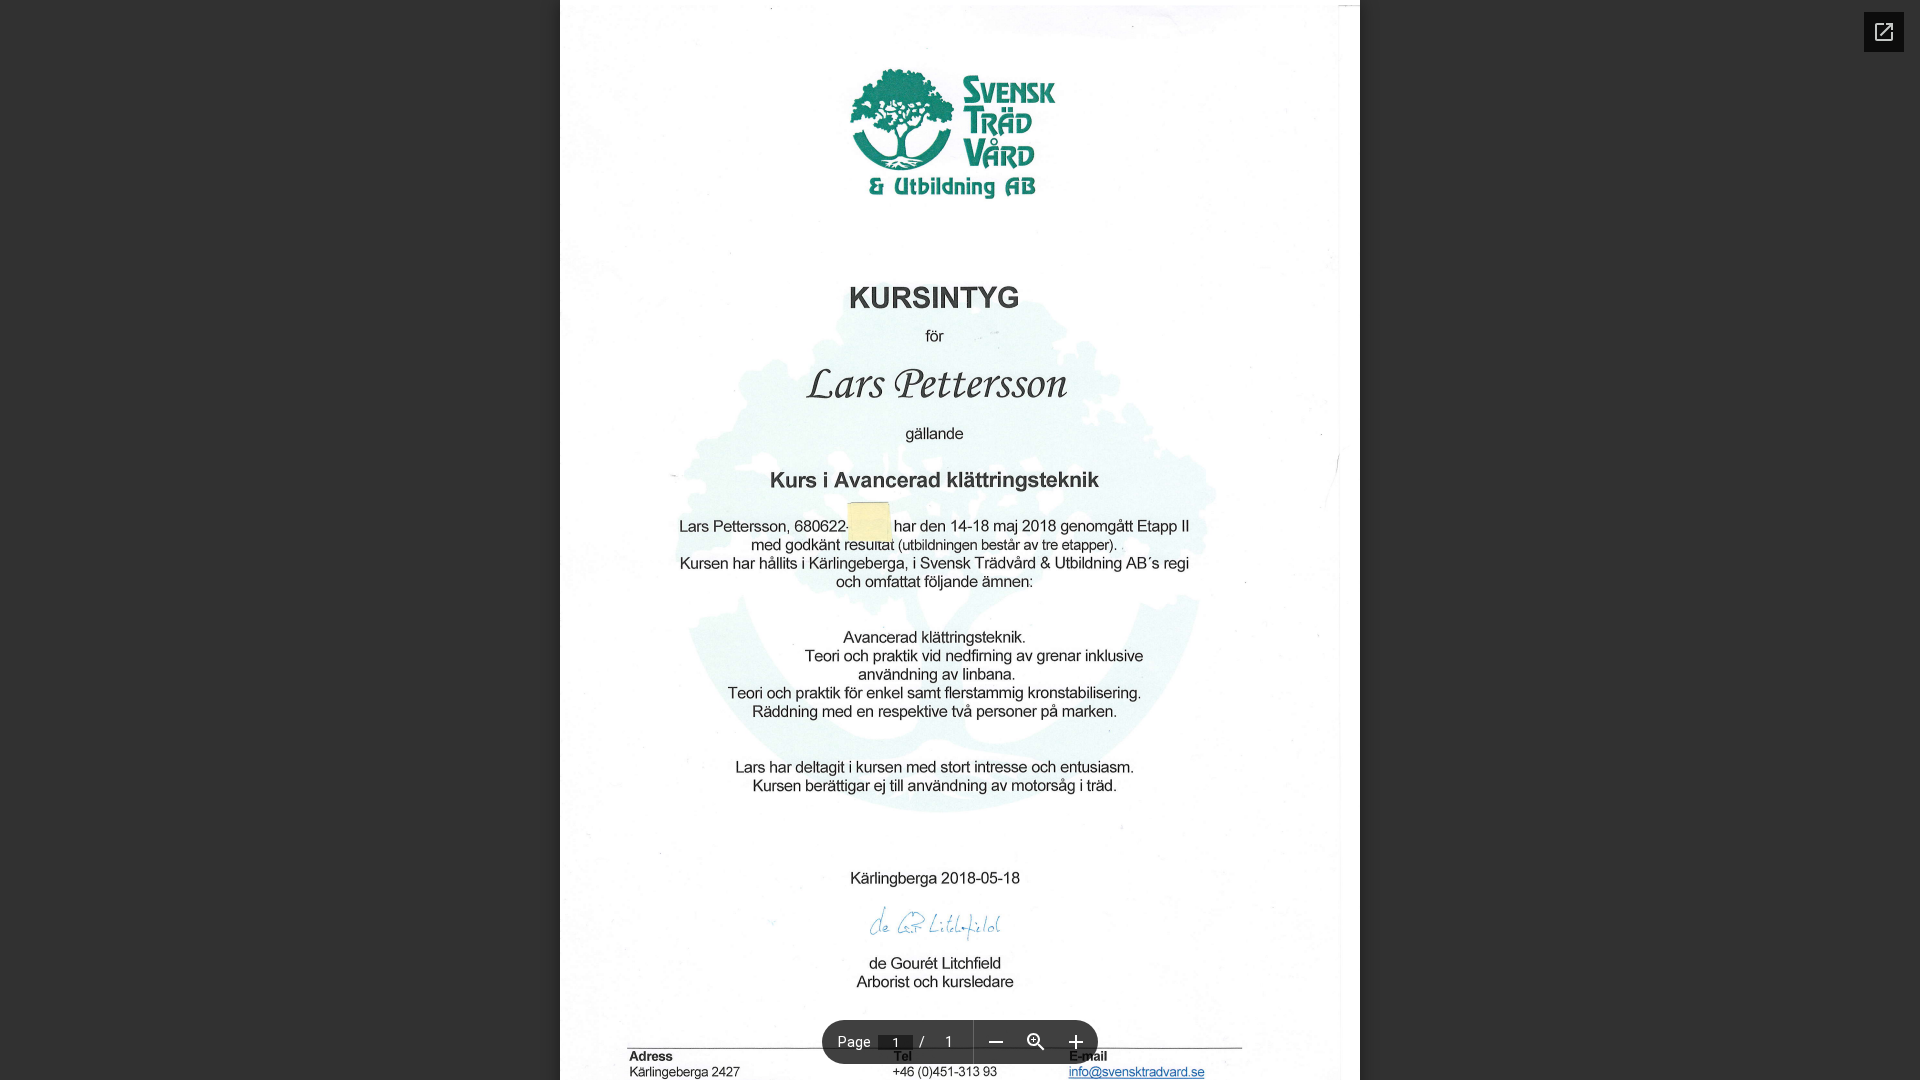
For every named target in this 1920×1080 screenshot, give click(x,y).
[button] (996, 1042)
